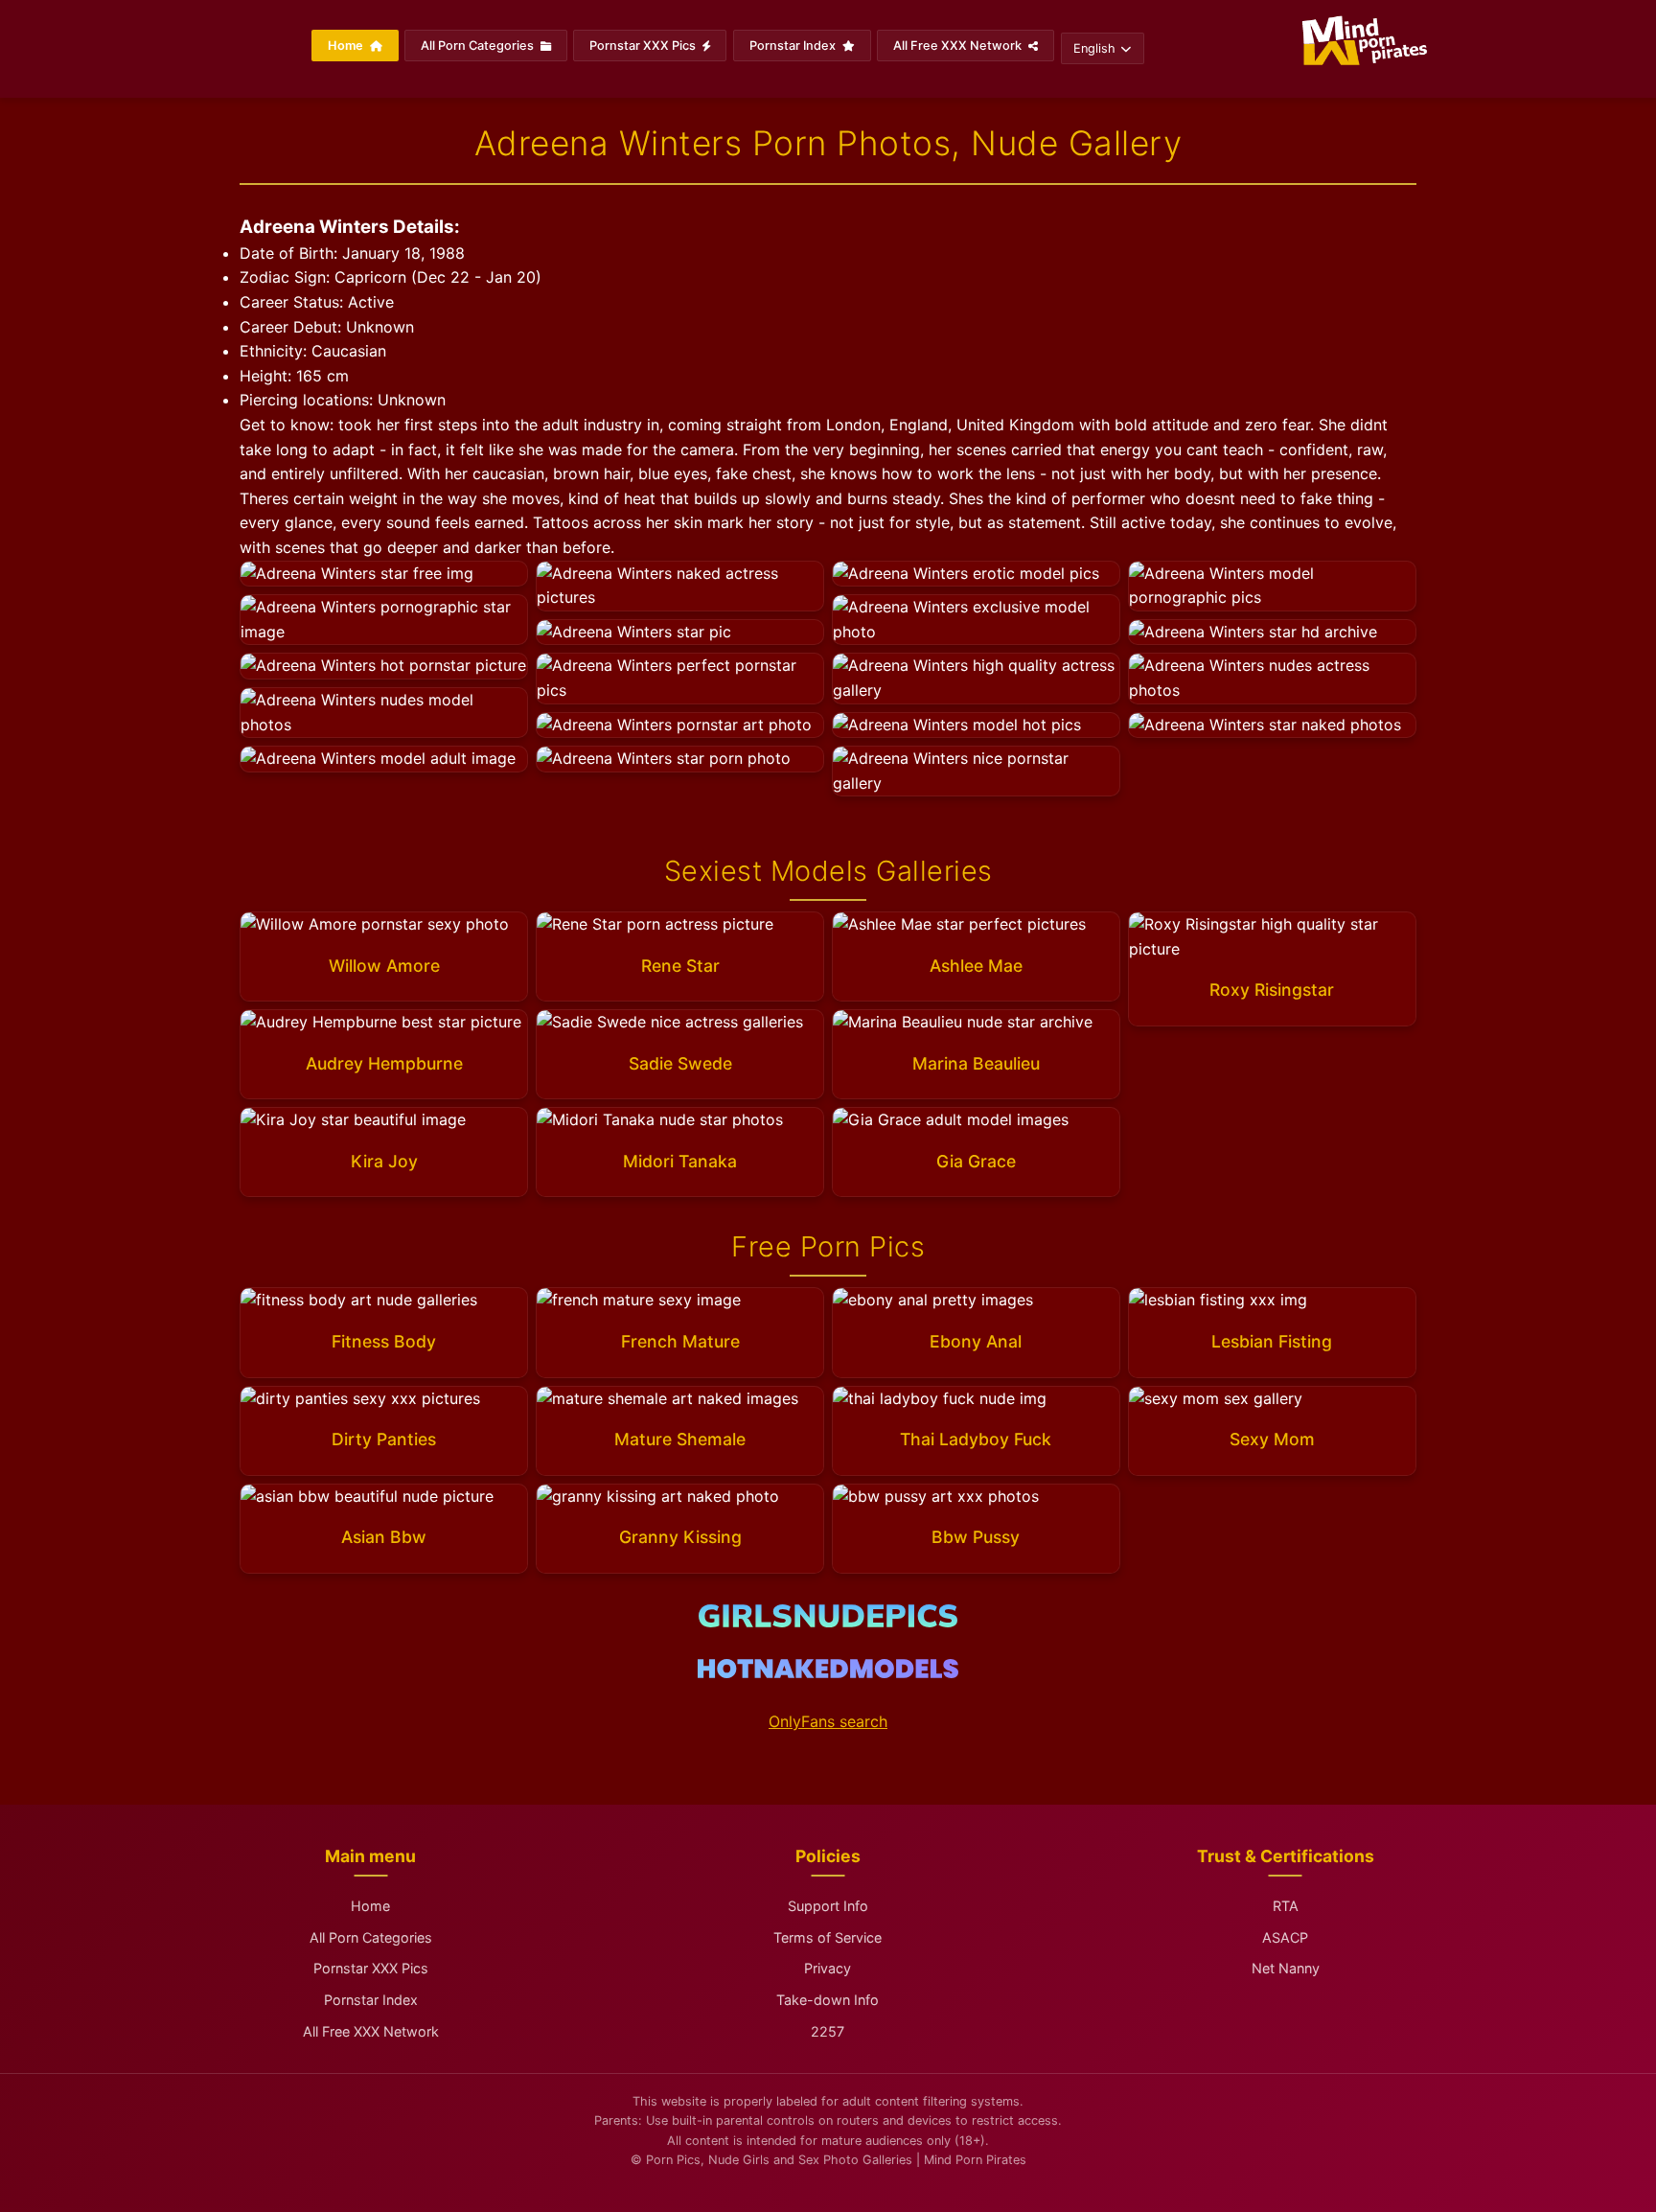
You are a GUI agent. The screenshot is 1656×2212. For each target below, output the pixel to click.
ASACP (1285, 1937)
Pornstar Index (794, 46)
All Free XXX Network (959, 46)
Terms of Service (828, 1937)
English (1094, 48)
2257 (828, 2031)
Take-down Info (828, 2000)
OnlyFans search (828, 1721)
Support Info (828, 1906)
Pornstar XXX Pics (644, 46)
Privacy (828, 1968)
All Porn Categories (479, 46)
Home (347, 46)
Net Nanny (1286, 1968)
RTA (1286, 1906)
